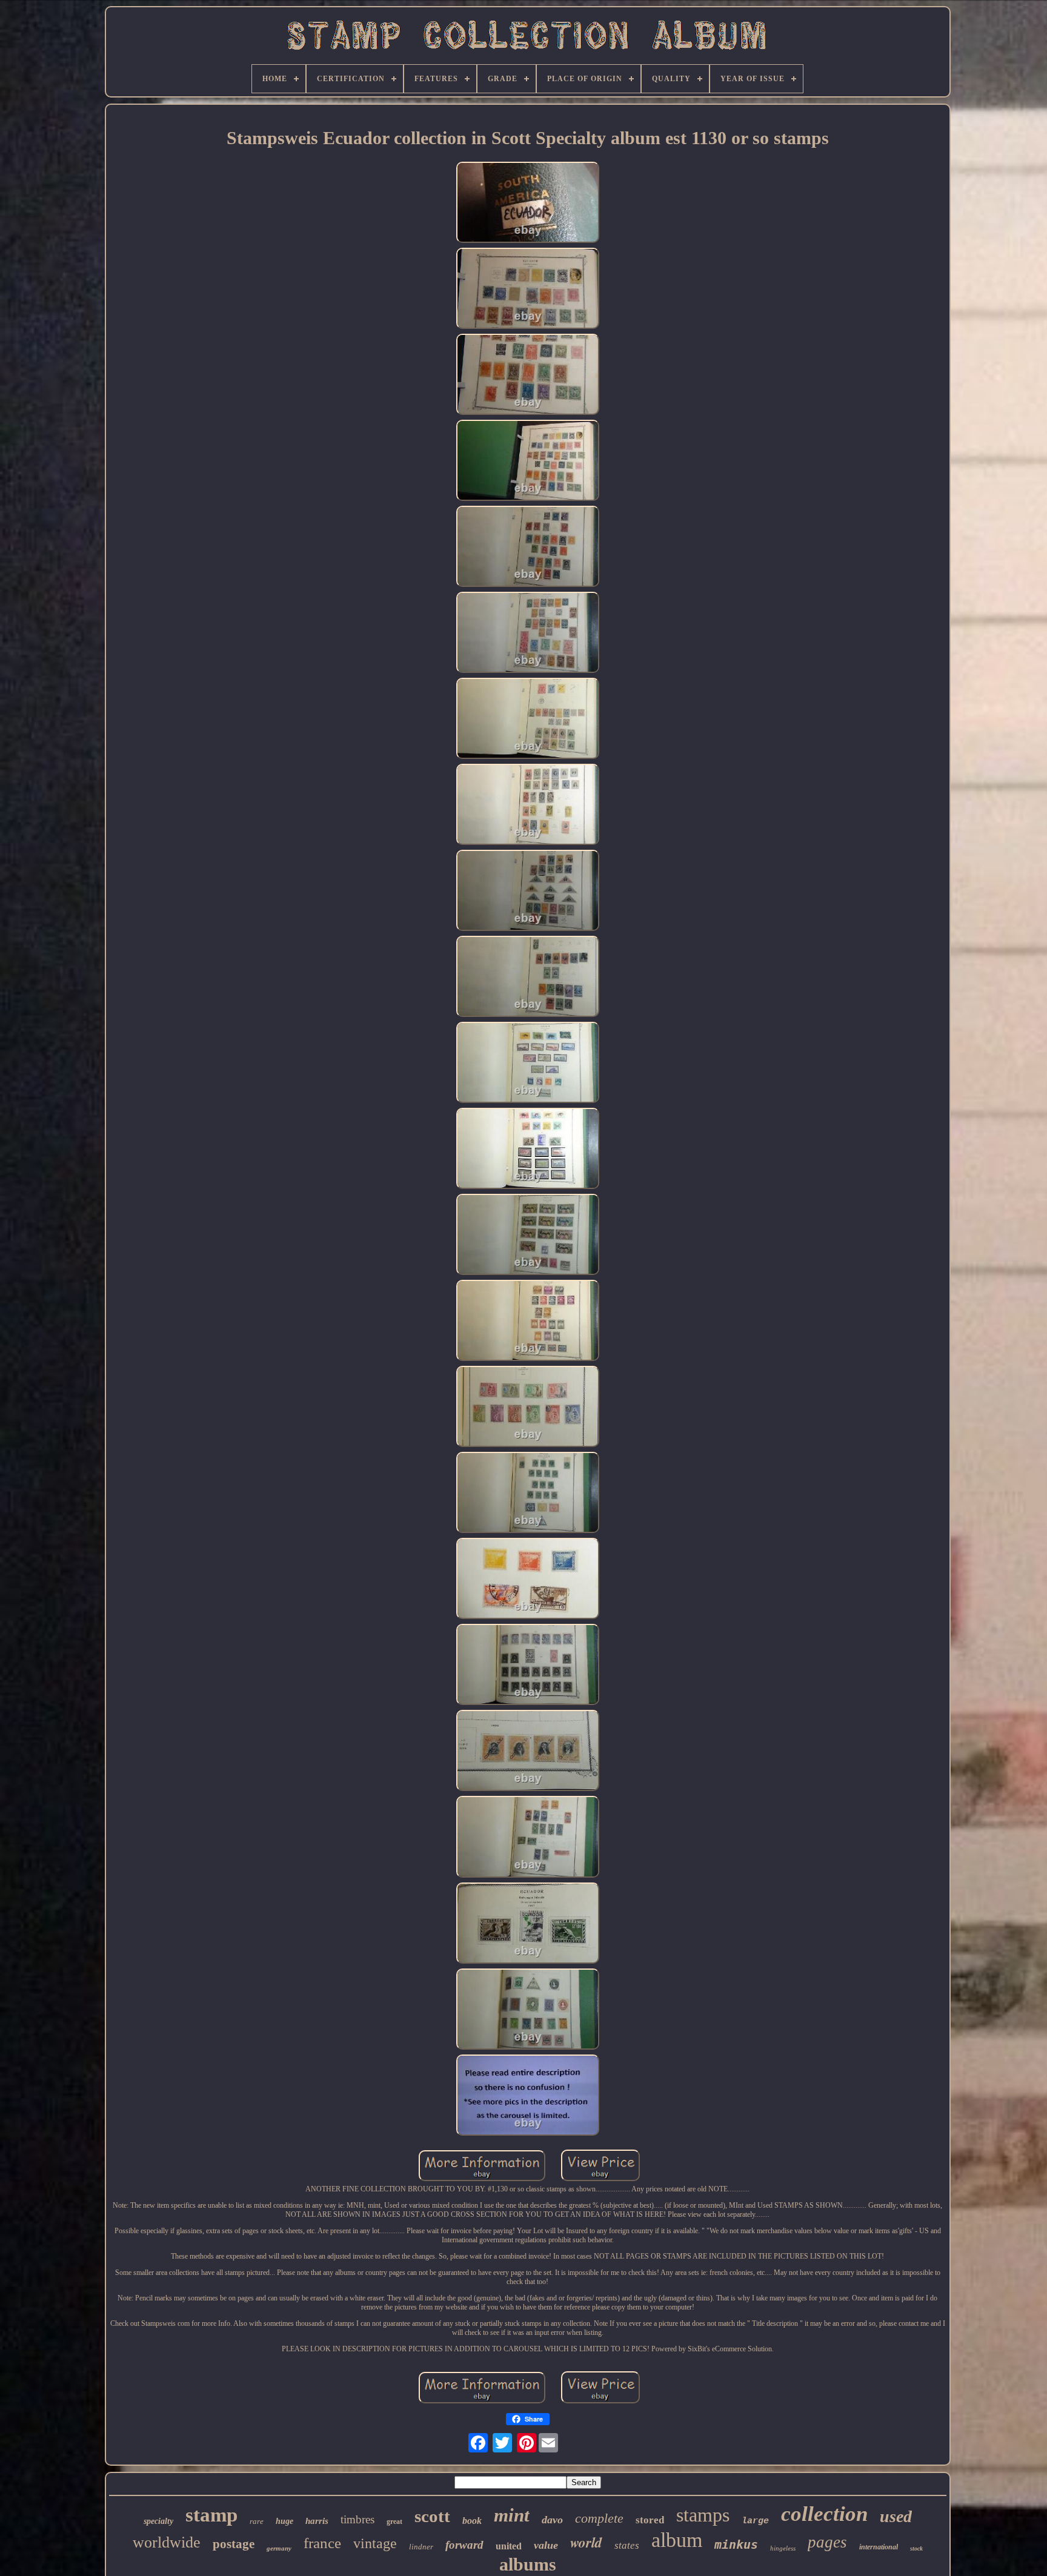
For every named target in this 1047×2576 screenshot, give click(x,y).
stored (650, 2520)
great (394, 2521)
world (586, 2542)
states (627, 2545)
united (509, 2546)
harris (317, 2521)
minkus (736, 2545)
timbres (357, 2519)
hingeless (783, 2548)
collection (824, 2514)
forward (464, 2545)
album (677, 2540)
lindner (421, 2547)
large (755, 2521)
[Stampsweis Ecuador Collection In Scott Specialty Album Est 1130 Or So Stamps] (528, 204)
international (879, 2547)
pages (827, 2542)
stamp (211, 2515)
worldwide (167, 2542)
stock (916, 2548)
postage (234, 2544)
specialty (158, 2521)
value (546, 2545)
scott (432, 2516)
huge (284, 2521)
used (896, 2516)
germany (279, 2548)
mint (512, 2515)
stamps (703, 2515)
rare (257, 2521)
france (322, 2543)
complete (599, 2518)
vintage (375, 2543)
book (472, 2521)
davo (552, 2520)
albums (528, 2564)
